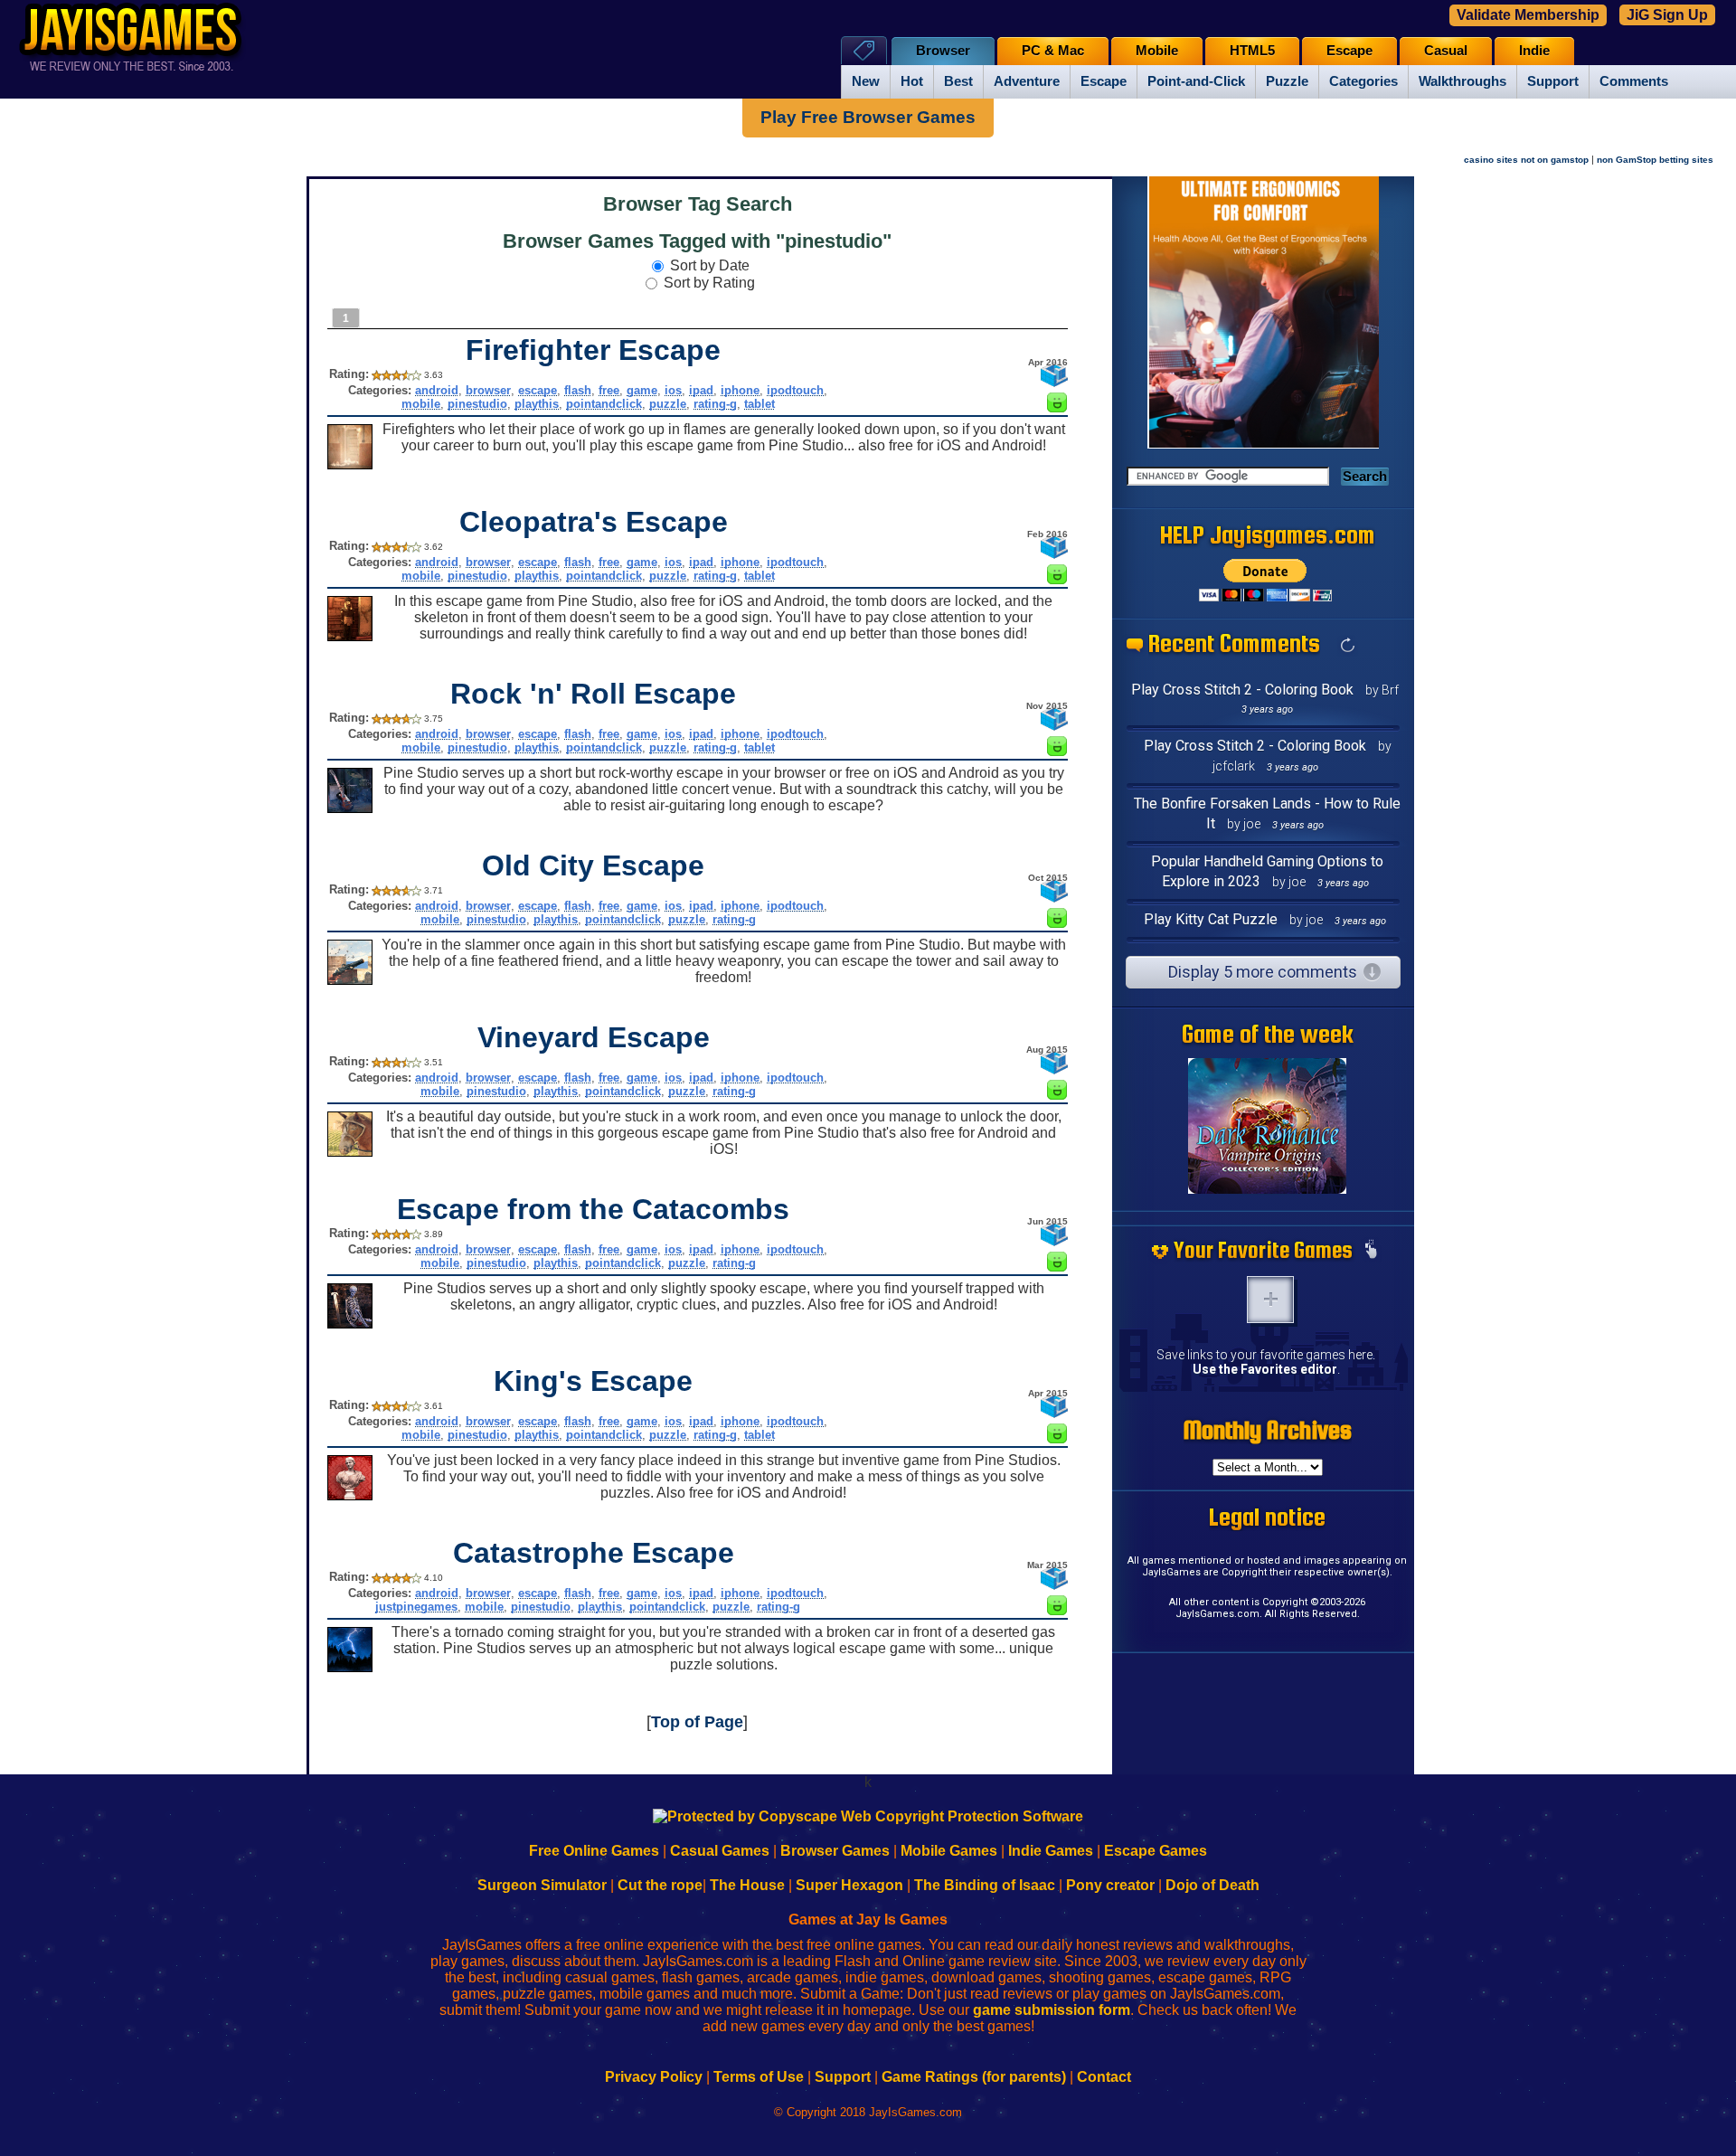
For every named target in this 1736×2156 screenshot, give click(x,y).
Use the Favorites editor (1265, 1369)
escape (538, 390)
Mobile (1157, 51)
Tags (864, 50)
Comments (1634, 81)
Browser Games (835, 1851)
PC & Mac (1053, 51)
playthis (537, 404)
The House (747, 1885)
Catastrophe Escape (594, 1553)
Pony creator (1110, 1885)
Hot (912, 81)
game (642, 390)
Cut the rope (660, 1885)
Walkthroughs (1462, 81)
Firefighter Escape (593, 350)
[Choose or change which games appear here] (1371, 1251)
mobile (421, 404)
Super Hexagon (849, 1885)
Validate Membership (1528, 15)
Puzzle (1287, 81)
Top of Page (697, 1722)
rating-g (715, 404)
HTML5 (1252, 51)
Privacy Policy (654, 2077)
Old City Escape (593, 865)
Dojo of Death (1212, 1885)
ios (673, 390)
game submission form (1052, 2010)
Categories (1363, 81)
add (1270, 1300)
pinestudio (477, 404)
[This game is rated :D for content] (1057, 407)
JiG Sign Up (1667, 15)
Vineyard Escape (594, 1037)
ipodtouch (795, 390)
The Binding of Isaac (985, 1885)
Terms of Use (759, 2077)
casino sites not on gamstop (1526, 160)
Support (1553, 81)
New (866, 81)
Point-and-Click (1196, 81)
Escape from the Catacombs (593, 1209)
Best (958, 81)
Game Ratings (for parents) (974, 2077)
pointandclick (604, 404)
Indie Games (1051, 1851)
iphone (740, 390)
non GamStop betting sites (1655, 160)
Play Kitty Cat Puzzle (1211, 919)
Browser (943, 51)
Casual (1446, 51)
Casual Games (720, 1851)
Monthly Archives (1268, 1430)
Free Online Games (594, 1851)
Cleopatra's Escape (594, 522)
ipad (701, 390)
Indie (1534, 51)
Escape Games (1156, 1851)
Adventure (1027, 81)
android (437, 390)
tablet (759, 404)
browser (488, 390)
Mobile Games (949, 1851)
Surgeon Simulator (542, 1885)
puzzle (668, 404)
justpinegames (416, 1607)
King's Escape (593, 1381)
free (609, 390)
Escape (1104, 81)
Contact (1104, 2077)
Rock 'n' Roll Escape (593, 694)
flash (578, 390)
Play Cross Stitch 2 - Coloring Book (1242, 690)
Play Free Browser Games (868, 117)
